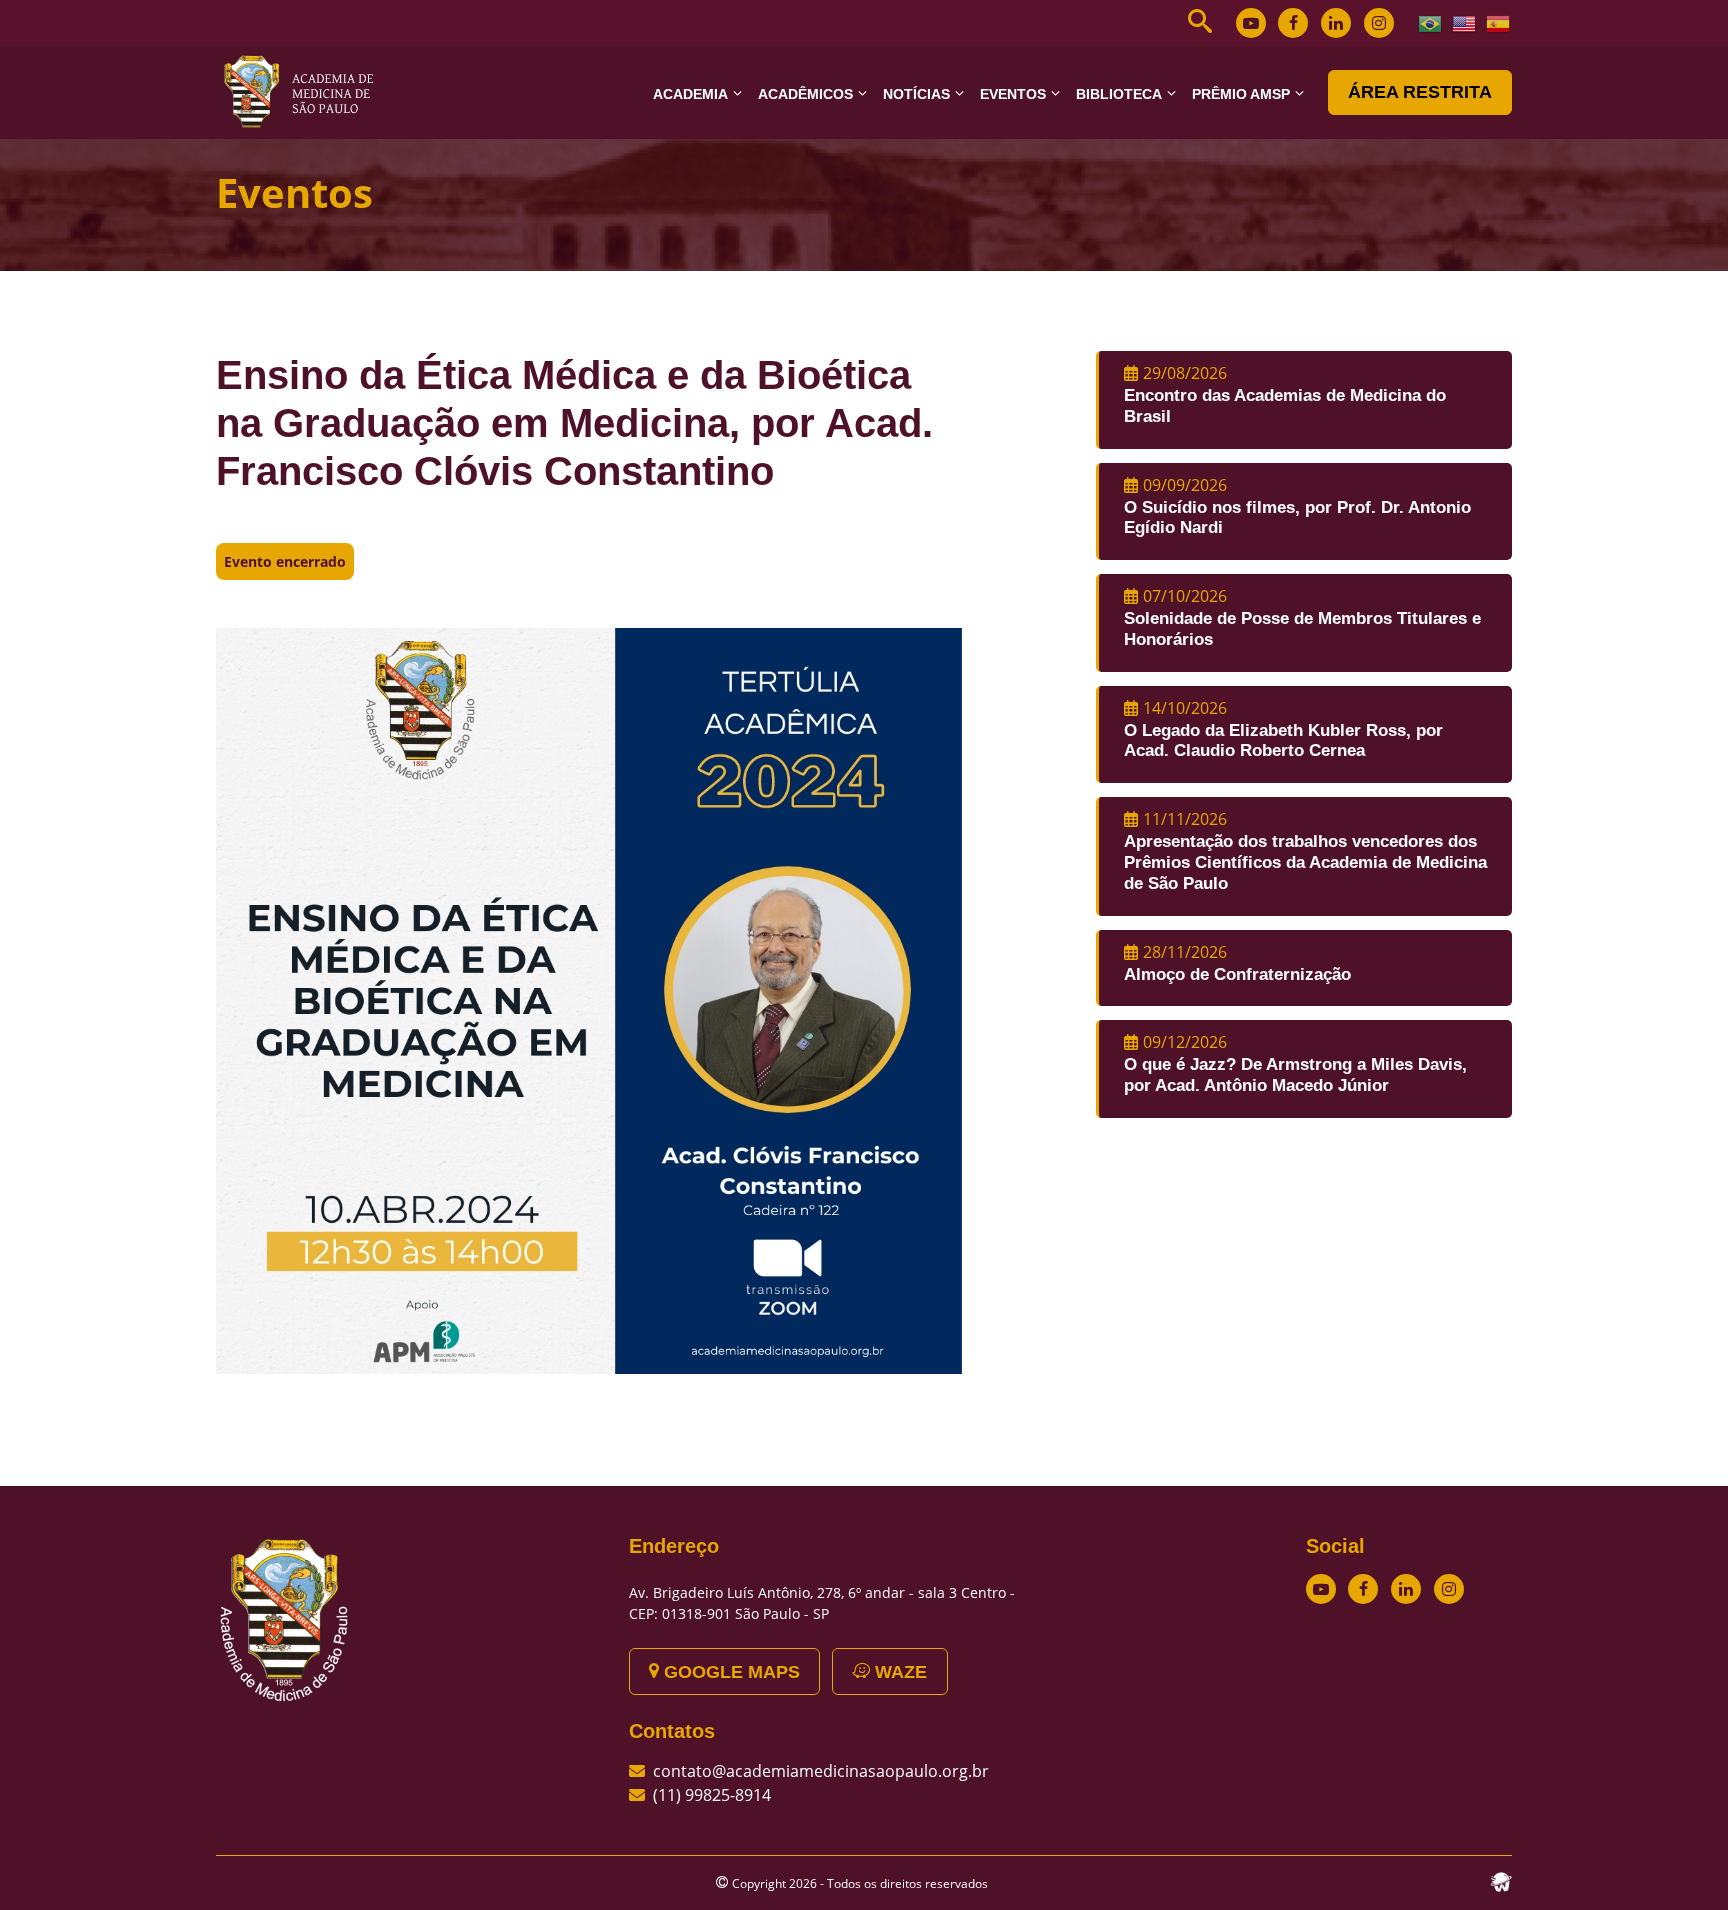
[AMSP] (306, 91)
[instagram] (1379, 23)
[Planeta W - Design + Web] (1501, 1880)
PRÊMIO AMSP (1241, 94)
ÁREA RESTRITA (1420, 92)
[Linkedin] (1336, 23)
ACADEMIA (690, 94)
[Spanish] (1499, 22)
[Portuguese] (1431, 22)
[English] (1465, 22)
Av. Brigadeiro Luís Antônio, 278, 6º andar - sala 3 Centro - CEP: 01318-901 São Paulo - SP (822, 1603)
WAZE (898, 1672)
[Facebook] (1293, 23)
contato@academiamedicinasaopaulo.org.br (821, 1771)
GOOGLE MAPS (729, 1672)
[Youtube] (1251, 23)
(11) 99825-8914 (712, 1795)
